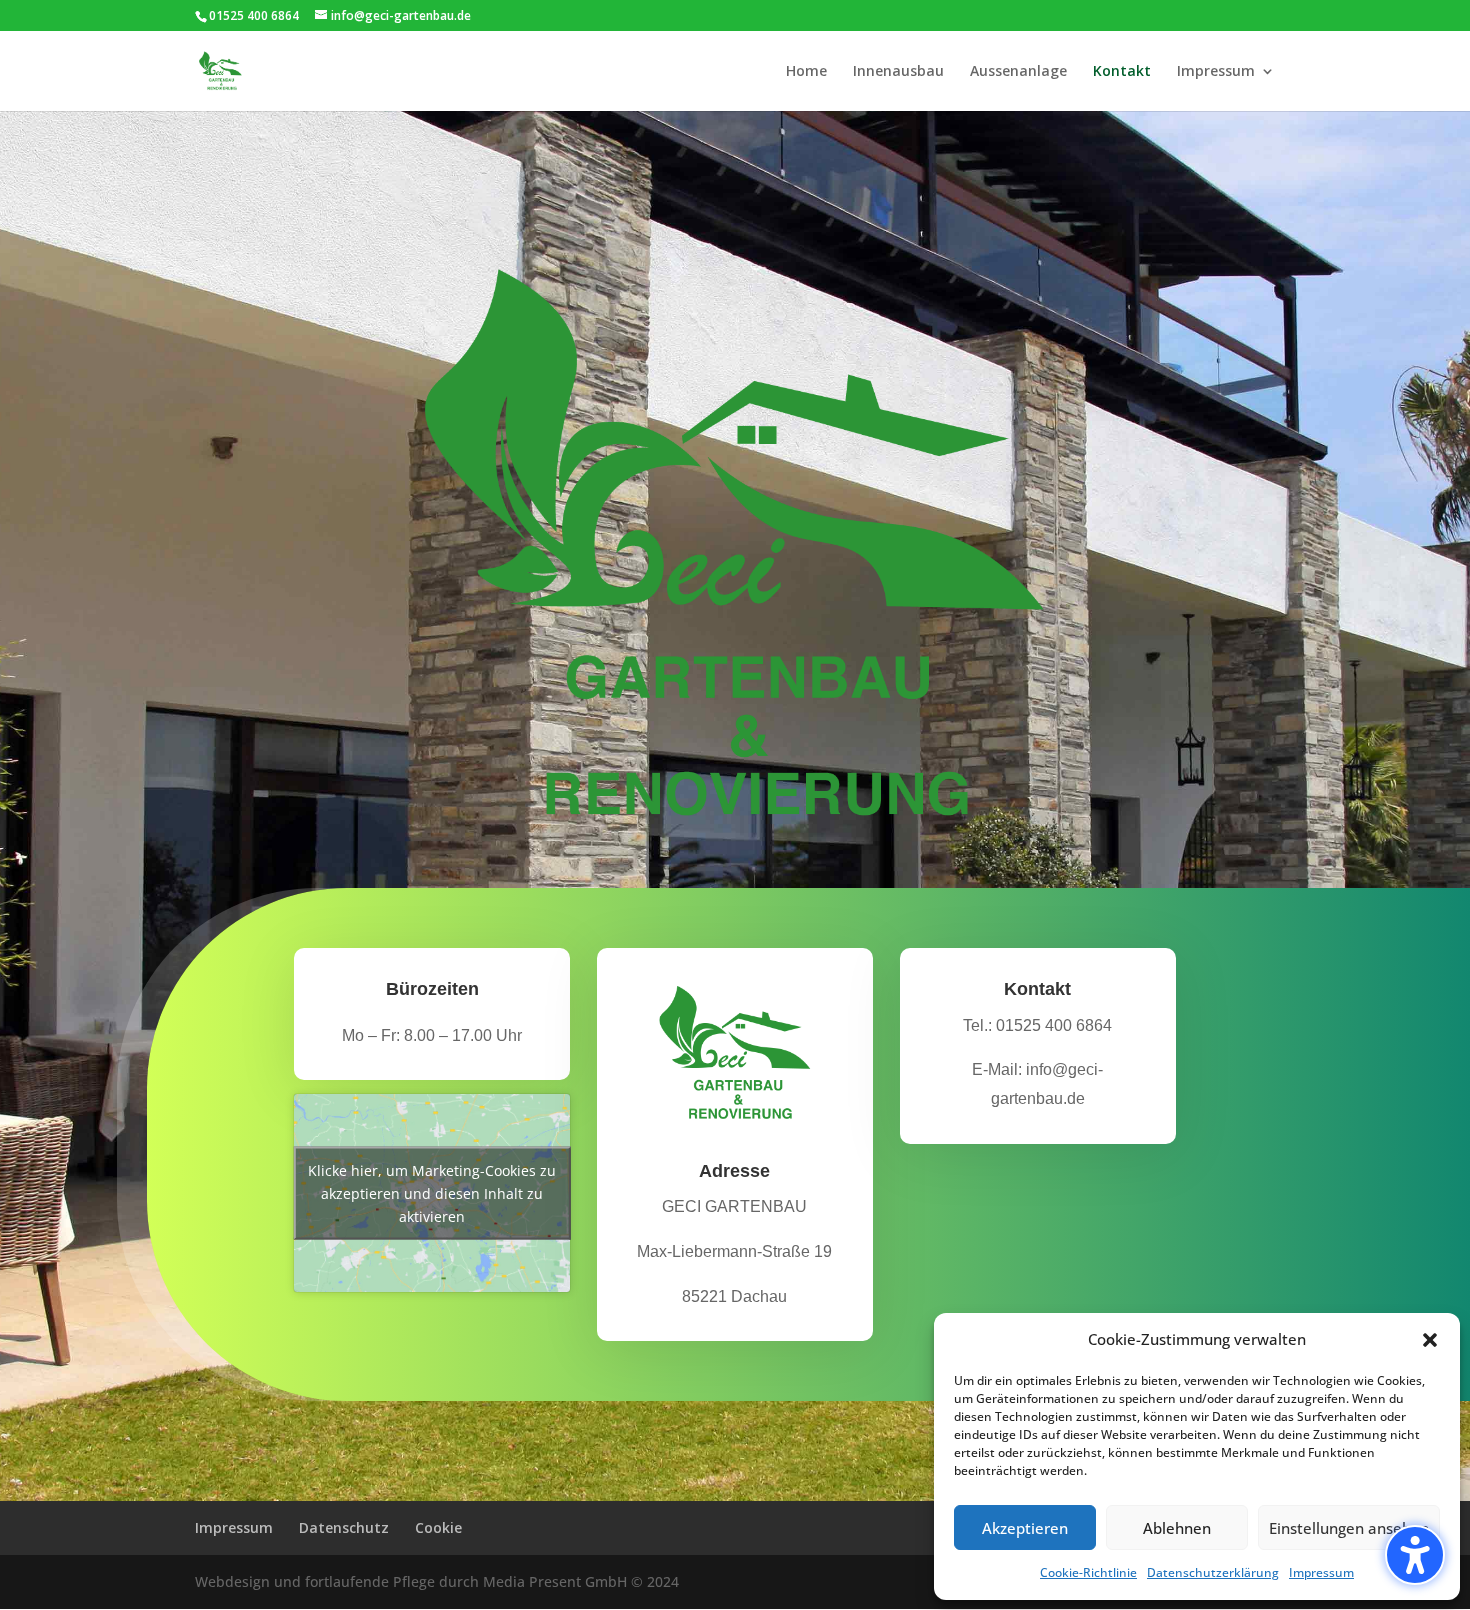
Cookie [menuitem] (438, 1527)
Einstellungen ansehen (1349, 1528)
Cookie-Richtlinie (1088, 1572)
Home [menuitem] (806, 72)
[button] (1415, 1555)
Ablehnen (1177, 1528)
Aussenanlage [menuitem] (1018, 72)
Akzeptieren (1025, 1528)
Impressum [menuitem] (1216, 72)
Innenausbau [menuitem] (898, 72)
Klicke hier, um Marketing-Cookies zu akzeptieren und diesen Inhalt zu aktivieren (432, 1192)
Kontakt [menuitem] (1122, 72)
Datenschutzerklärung (1213, 1572)
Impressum (1321, 1572)
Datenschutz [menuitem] (344, 1527)
